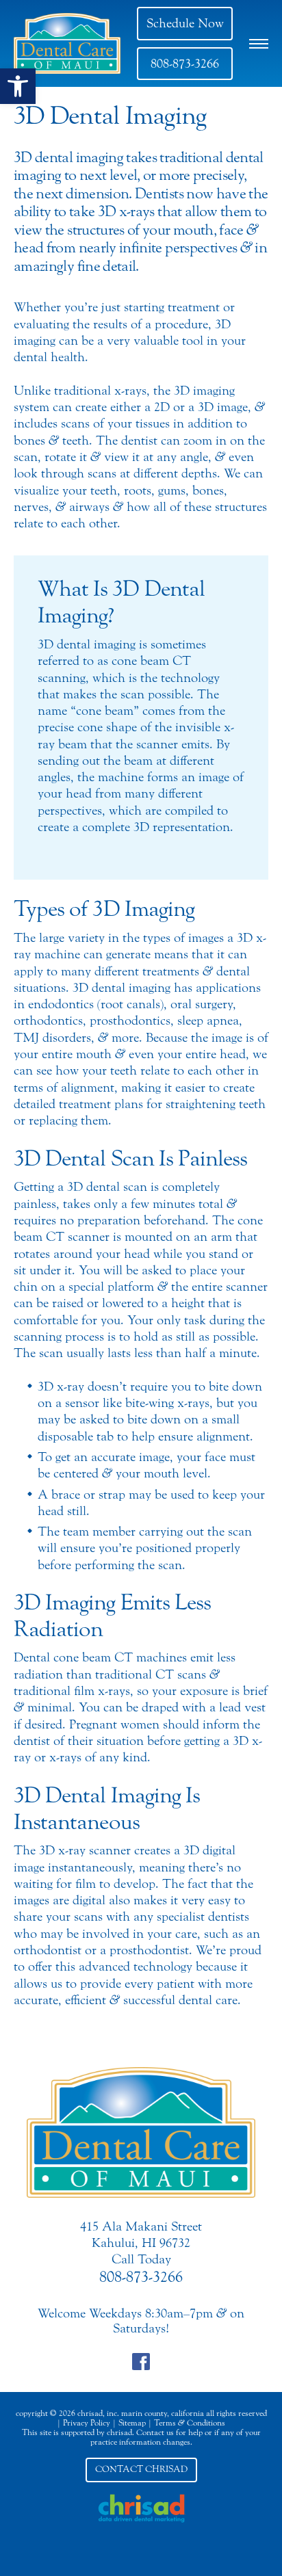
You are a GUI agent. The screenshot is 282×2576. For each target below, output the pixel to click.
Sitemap (132, 2423)
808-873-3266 (185, 64)
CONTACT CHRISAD (141, 2469)
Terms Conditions (190, 2423)
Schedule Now (185, 23)
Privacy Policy (87, 2423)
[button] (18, 86)
